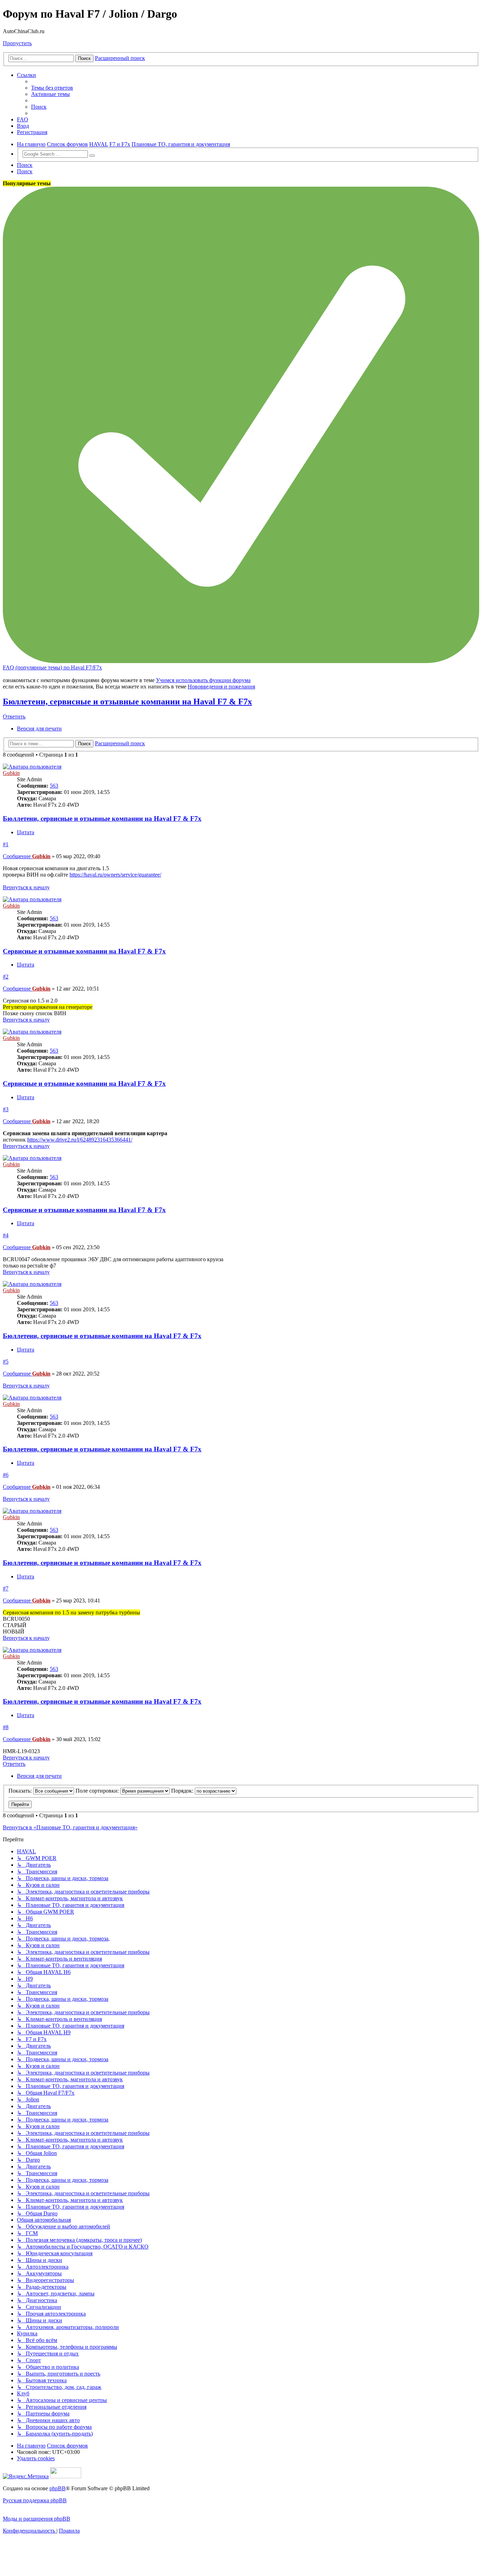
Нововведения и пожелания (221, 687)
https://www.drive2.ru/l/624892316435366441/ (80, 1140)
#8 (6, 1727)
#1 (6, 844)
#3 (6, 1109)
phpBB (58, 2488)
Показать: (21, 1791)
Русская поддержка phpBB (35, 2500)
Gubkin (11, 773)
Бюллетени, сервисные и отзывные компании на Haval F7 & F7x (127, 702)
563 (54, 786)
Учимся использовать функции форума (203, 680)
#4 (6, 1235)
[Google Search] (92, 156)
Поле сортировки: (98, 1791)
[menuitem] (52, 88)
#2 (6, 977)
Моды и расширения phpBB (37, 2519)
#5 (6, 1362)
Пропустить (17, 43)
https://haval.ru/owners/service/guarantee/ (115, 875)
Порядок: (183, 1791)
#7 (6, 1588)
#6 (6, 1475)
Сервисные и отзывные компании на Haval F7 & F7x (84, 951)
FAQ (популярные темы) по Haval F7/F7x (52, 667)
